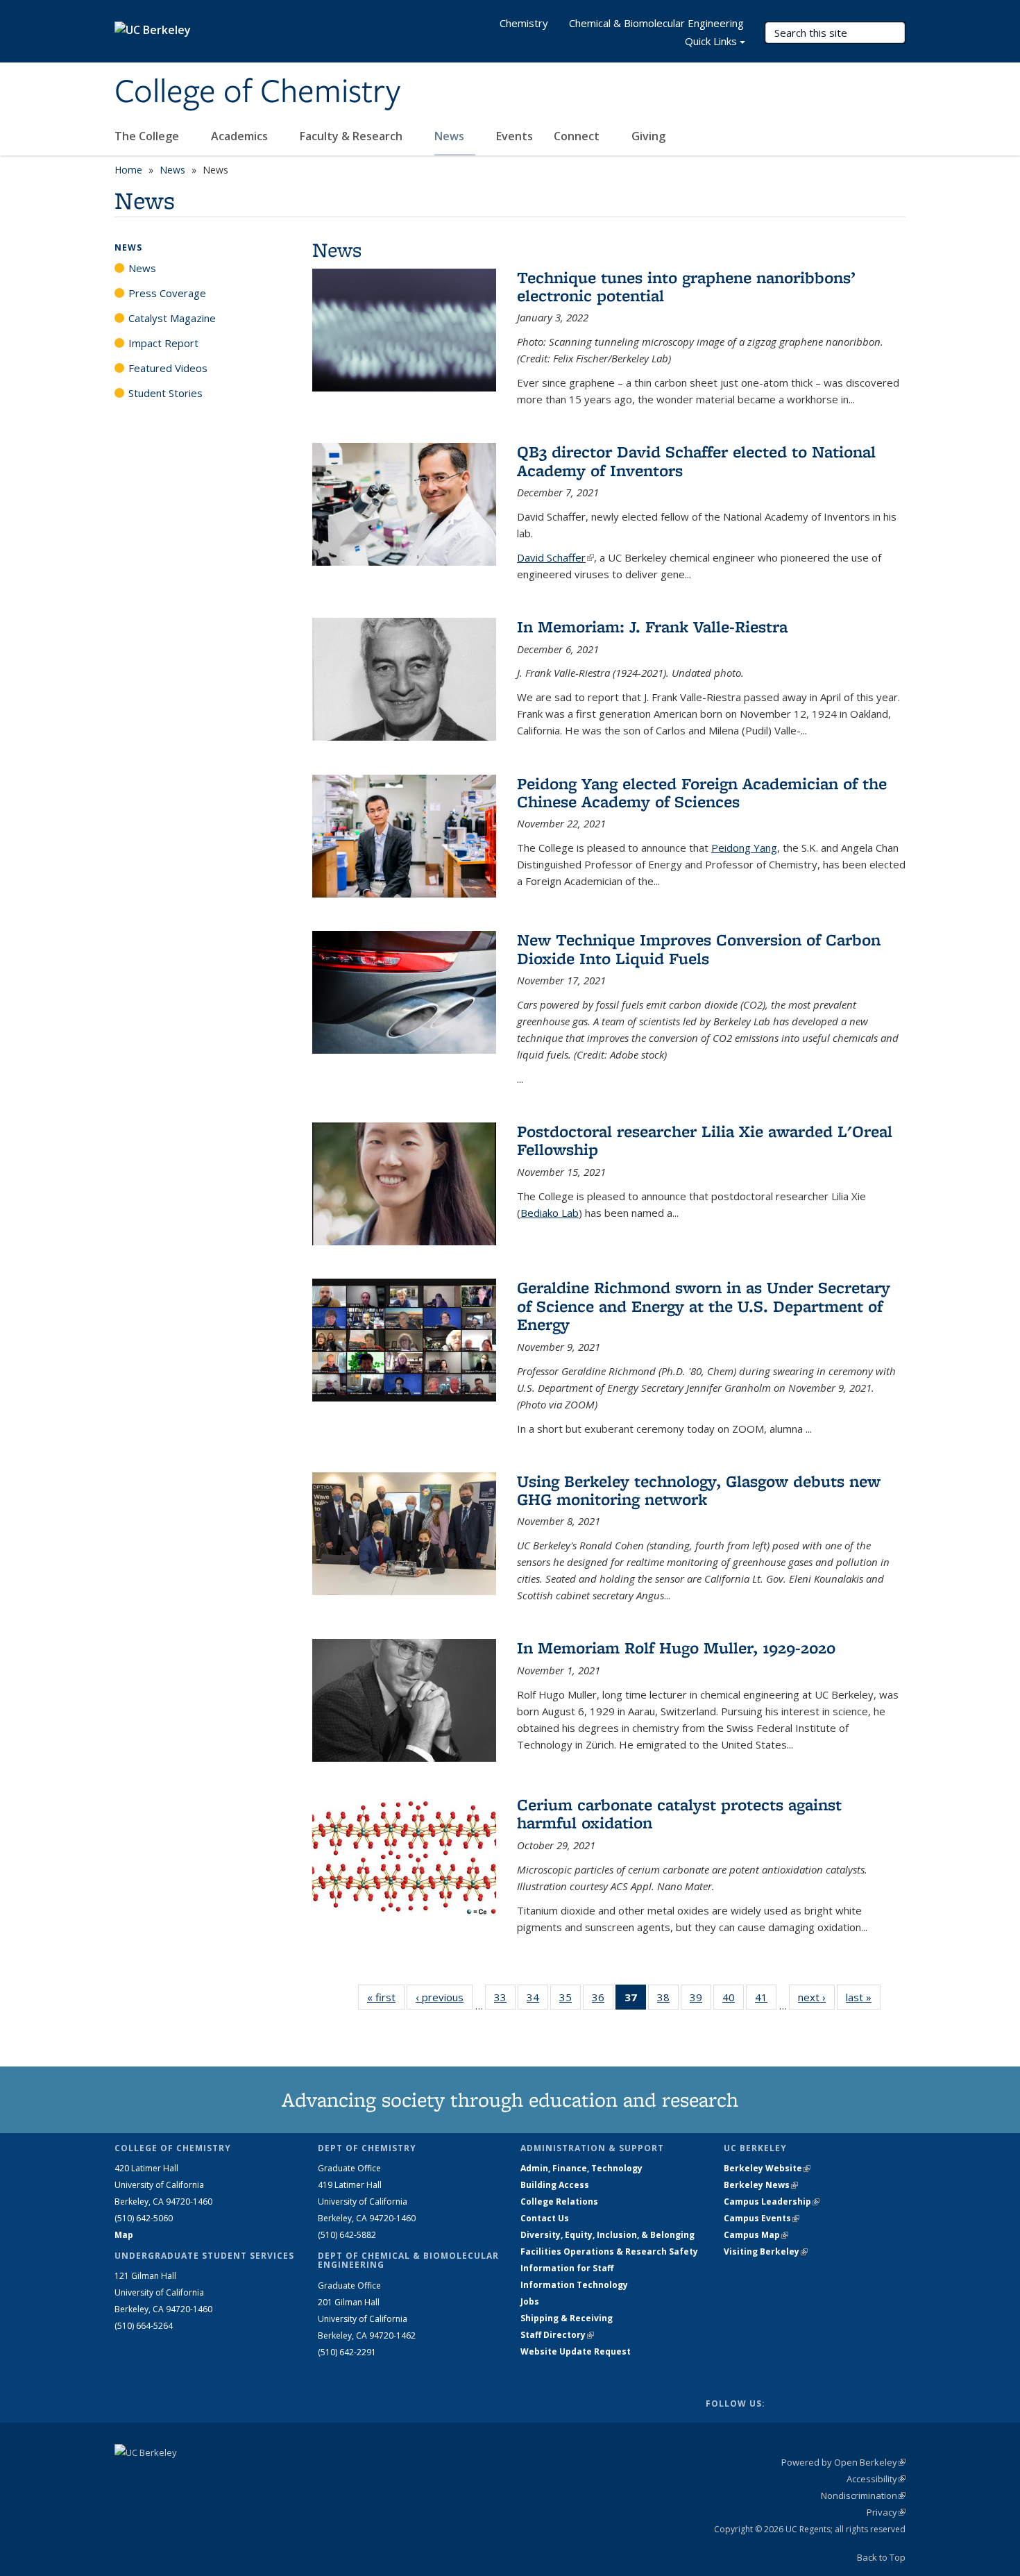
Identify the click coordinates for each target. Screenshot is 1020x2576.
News (451, 136)
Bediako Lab (550, 1213)
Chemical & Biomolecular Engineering (656, 23)
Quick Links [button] (711, 41)
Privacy (886, 2512)
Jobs (530, 2301)
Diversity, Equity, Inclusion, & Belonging (607, 2235)
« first (386, 1997)
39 (700, 2000)
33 (505, 2000)
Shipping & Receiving (567, 2318)
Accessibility (876, 2479)
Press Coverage (167, 293)
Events (515, 136)
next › (816, 1997)
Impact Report (163, 343)
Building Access (555, 2185)
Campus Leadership (772, 2202)
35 (570, 2000)
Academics (241, 136)
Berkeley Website (767, 2168)
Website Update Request (576, 2351)
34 (537, 2000)
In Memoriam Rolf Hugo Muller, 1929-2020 (676, 1648)
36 (603, 2000)
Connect (578, 136)
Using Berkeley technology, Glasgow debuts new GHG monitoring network (699, 1490)
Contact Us (545, 2218)
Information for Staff (567, 2268)
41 (766, 2000)
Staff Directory (557, 2335)
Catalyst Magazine (172, 318)
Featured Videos (168, 368)
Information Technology (574, 2285)
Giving (648, 136)
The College (148, 136)
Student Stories (165, 393)
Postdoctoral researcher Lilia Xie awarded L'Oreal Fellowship (705, 1140)
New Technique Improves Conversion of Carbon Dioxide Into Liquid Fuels (699, 949)
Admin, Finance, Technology (581, 2168)
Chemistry (524, 23)
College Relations (559, 2202)
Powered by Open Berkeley (843, 2462)
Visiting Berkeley (766, 2251)
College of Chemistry (257, 92)
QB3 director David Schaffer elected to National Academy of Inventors (696, 461)
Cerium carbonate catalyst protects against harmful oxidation (679, 1813)
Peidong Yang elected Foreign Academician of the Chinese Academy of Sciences (702, 792)
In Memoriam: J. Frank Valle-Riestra (652, 626)
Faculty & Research (352, 136)
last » (863, 1997)
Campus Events (762, 2218)
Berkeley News (761, 2185)
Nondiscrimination (863, 2495)
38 (668, 2000)
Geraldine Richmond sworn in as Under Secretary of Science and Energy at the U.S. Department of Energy (704, 1306)
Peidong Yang (744, 848)
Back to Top (881, 2557)
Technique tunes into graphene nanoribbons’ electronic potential (686, 286)
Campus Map (756, 2235)
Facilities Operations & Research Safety (609, 2251)
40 (733, 2000)
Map (124, 2235)
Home (128, 170)
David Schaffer (555, 557)
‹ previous (444, 1997)
